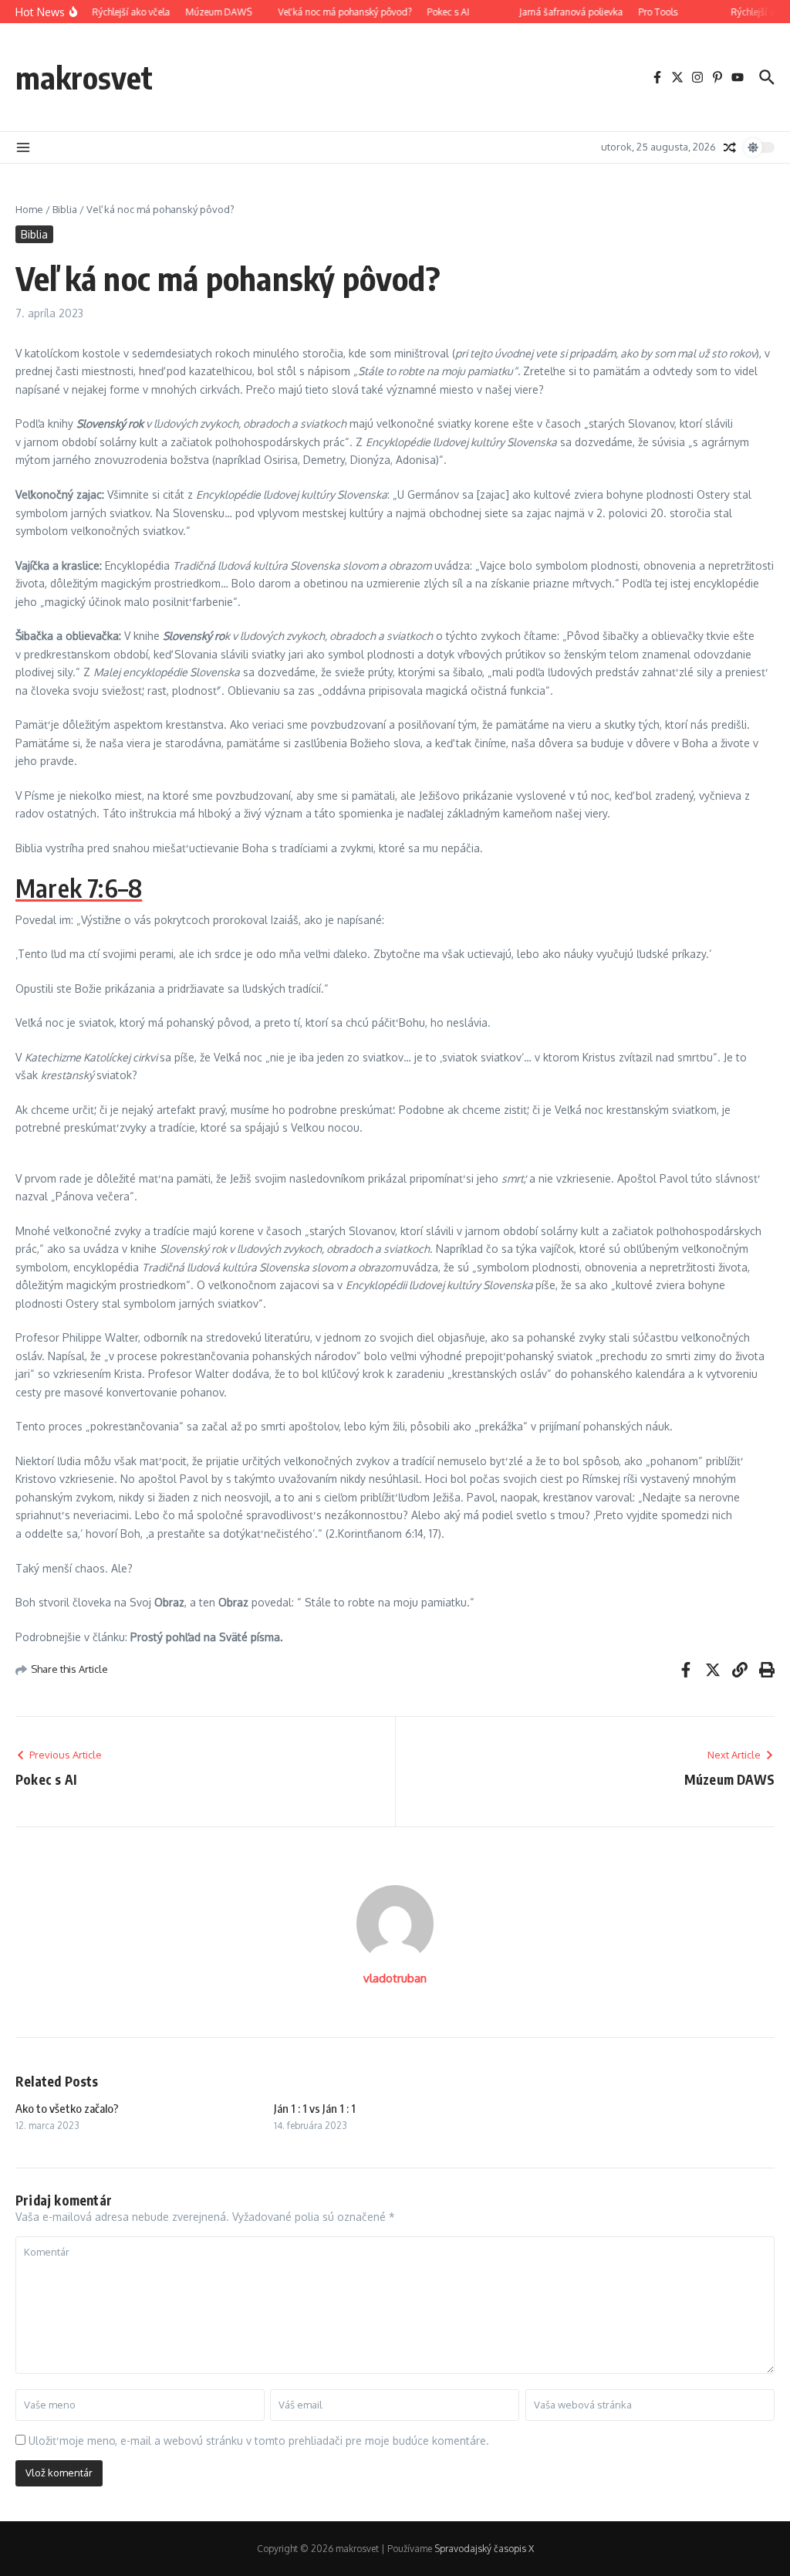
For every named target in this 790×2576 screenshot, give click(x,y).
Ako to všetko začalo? (67, 2108)
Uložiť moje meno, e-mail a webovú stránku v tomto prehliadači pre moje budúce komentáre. (259, 2441)
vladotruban (395, 1978)
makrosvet (84, 77)
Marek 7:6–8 (79, 888)
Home (29, 209)
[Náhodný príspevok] (730, 147)
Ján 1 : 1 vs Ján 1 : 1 (315, 2108)
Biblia (65, 209)
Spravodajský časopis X (484, 2549)
